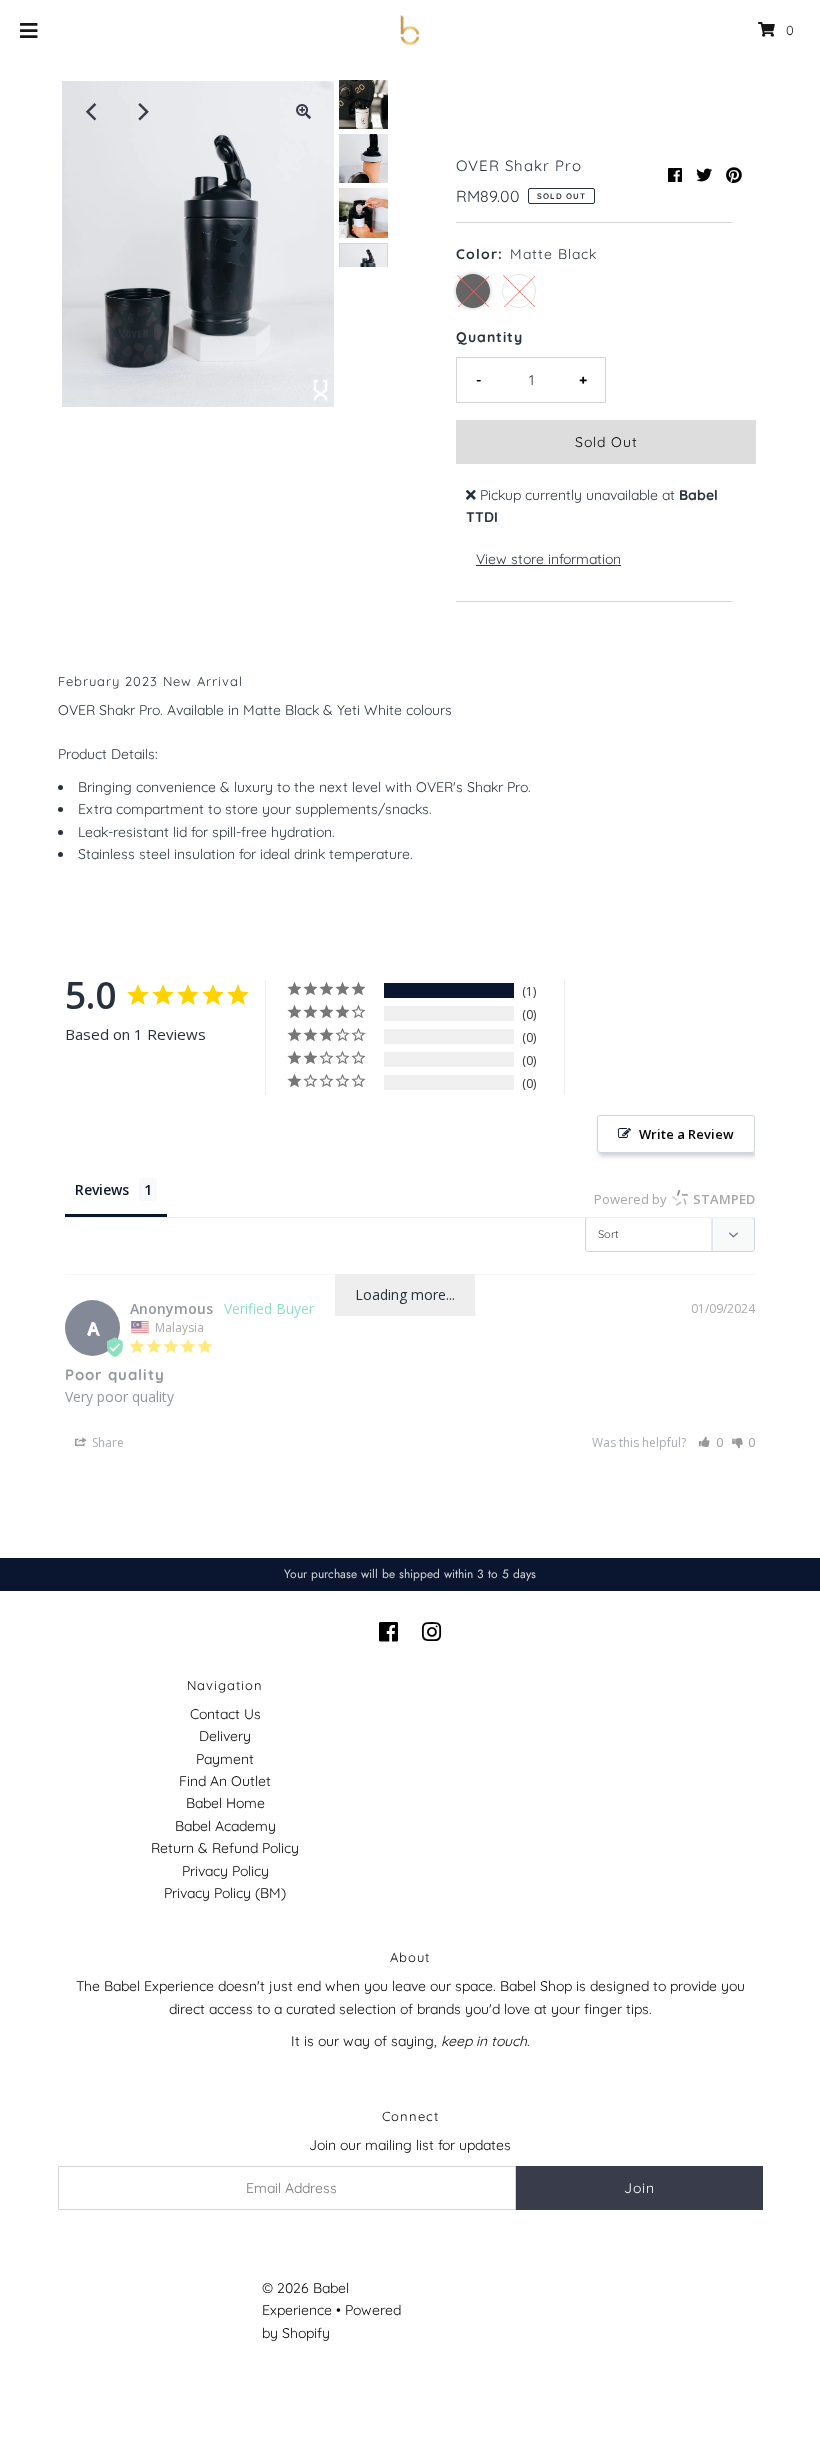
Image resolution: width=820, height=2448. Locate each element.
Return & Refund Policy (225, 1848)
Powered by (674, 1199)
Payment (225, 1759)
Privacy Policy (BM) (225, 1893)
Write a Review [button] (686, 1134)
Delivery (225, 1736)
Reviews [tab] (102, 1189)
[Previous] (93, 112)
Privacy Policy (225, 1871)
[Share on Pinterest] (734, 175)
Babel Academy (225, 1826)
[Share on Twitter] (704, 175)
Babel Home (225, 1803)
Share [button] (106, 1442)
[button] (710, 1442)
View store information (548, 559)
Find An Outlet (225, 1781)
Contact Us (225, 1714)
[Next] (142, 112)
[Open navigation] (29, 30)
